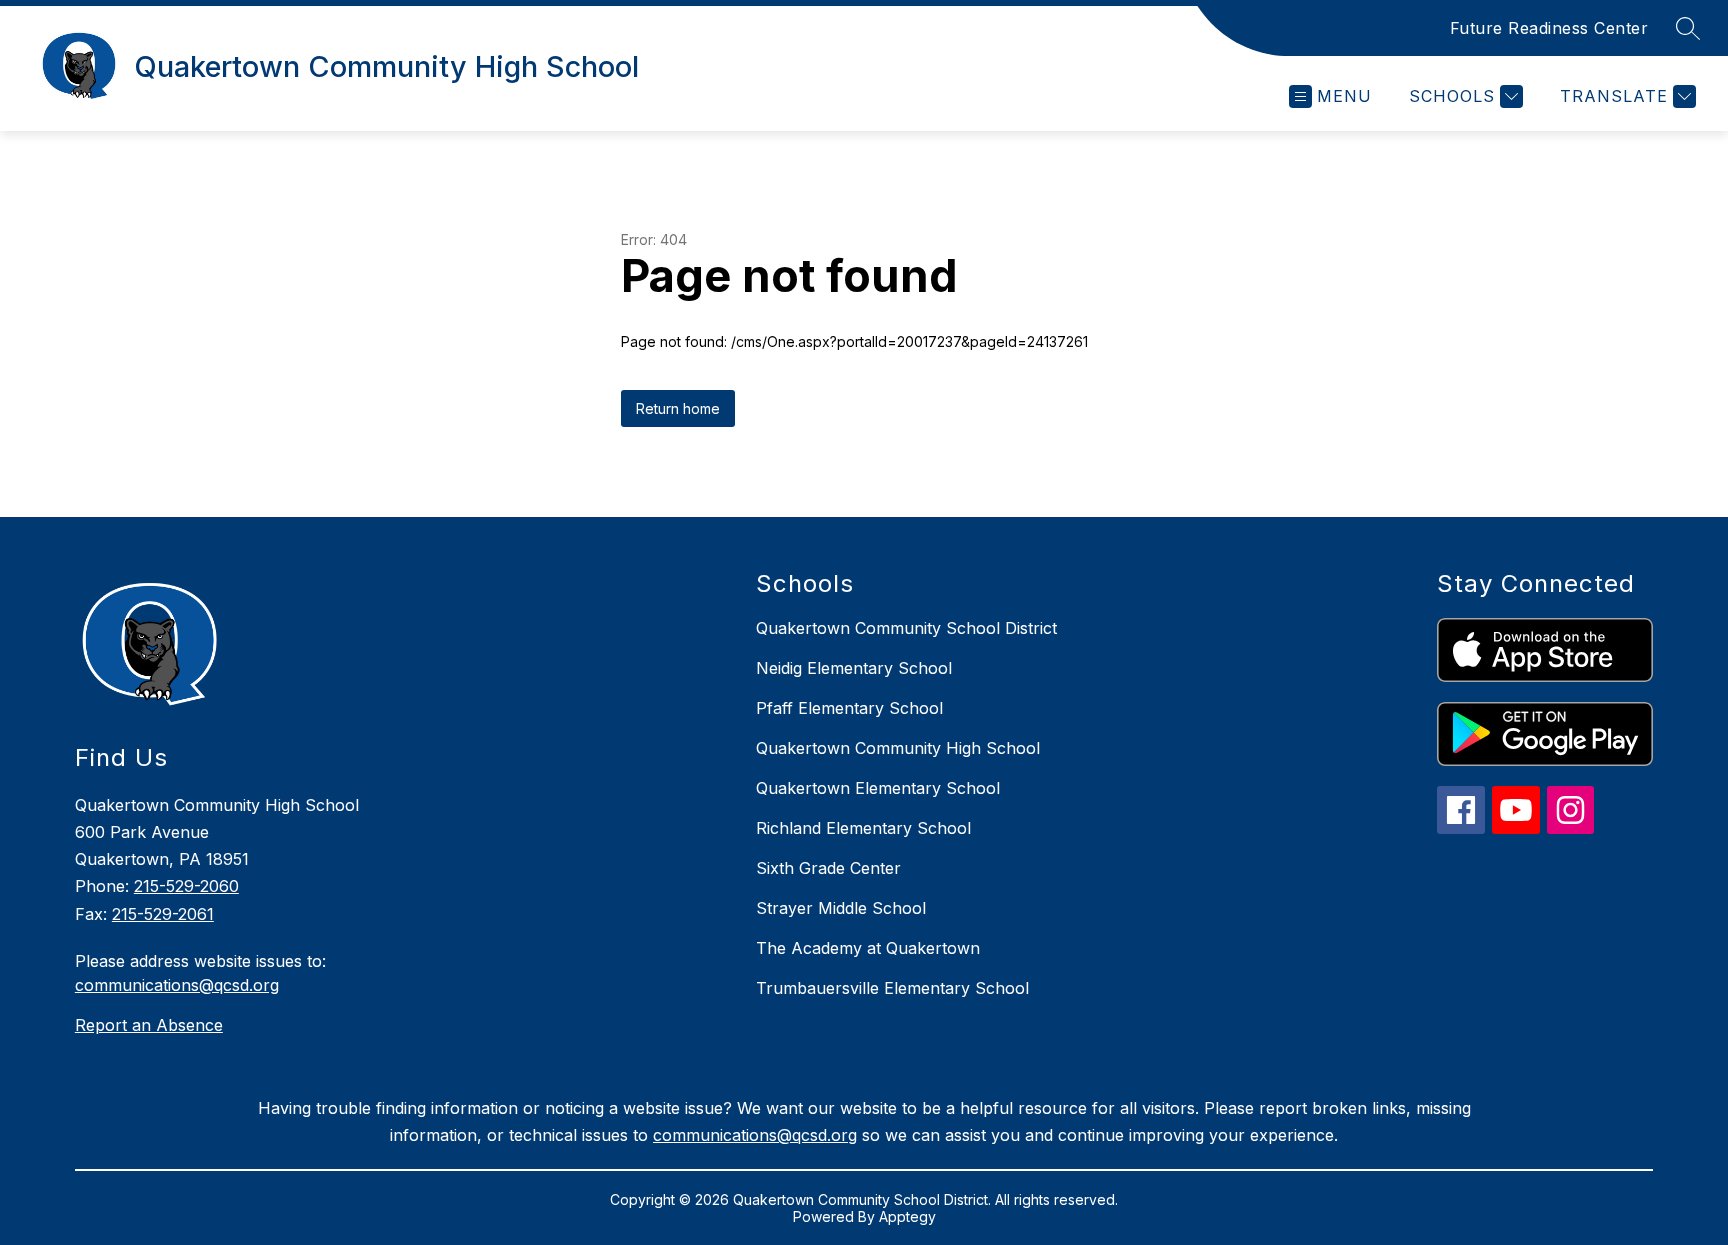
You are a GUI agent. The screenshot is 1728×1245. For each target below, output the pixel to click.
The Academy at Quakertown (868, 948)
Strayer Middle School (841, 908)
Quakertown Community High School (898, 748)
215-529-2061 (163, 914)
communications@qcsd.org (177, 985)
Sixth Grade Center (828, 868)
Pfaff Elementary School (849, 708)
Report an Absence (149, 1025)
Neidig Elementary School (854, 668)
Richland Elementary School (863, 828)
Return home (678, 408)
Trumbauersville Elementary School (892, 988)
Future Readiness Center (1549, 28)
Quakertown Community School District (906, 628)
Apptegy (907, 1216)
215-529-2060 (186, 886)
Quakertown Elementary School (878, 788)
